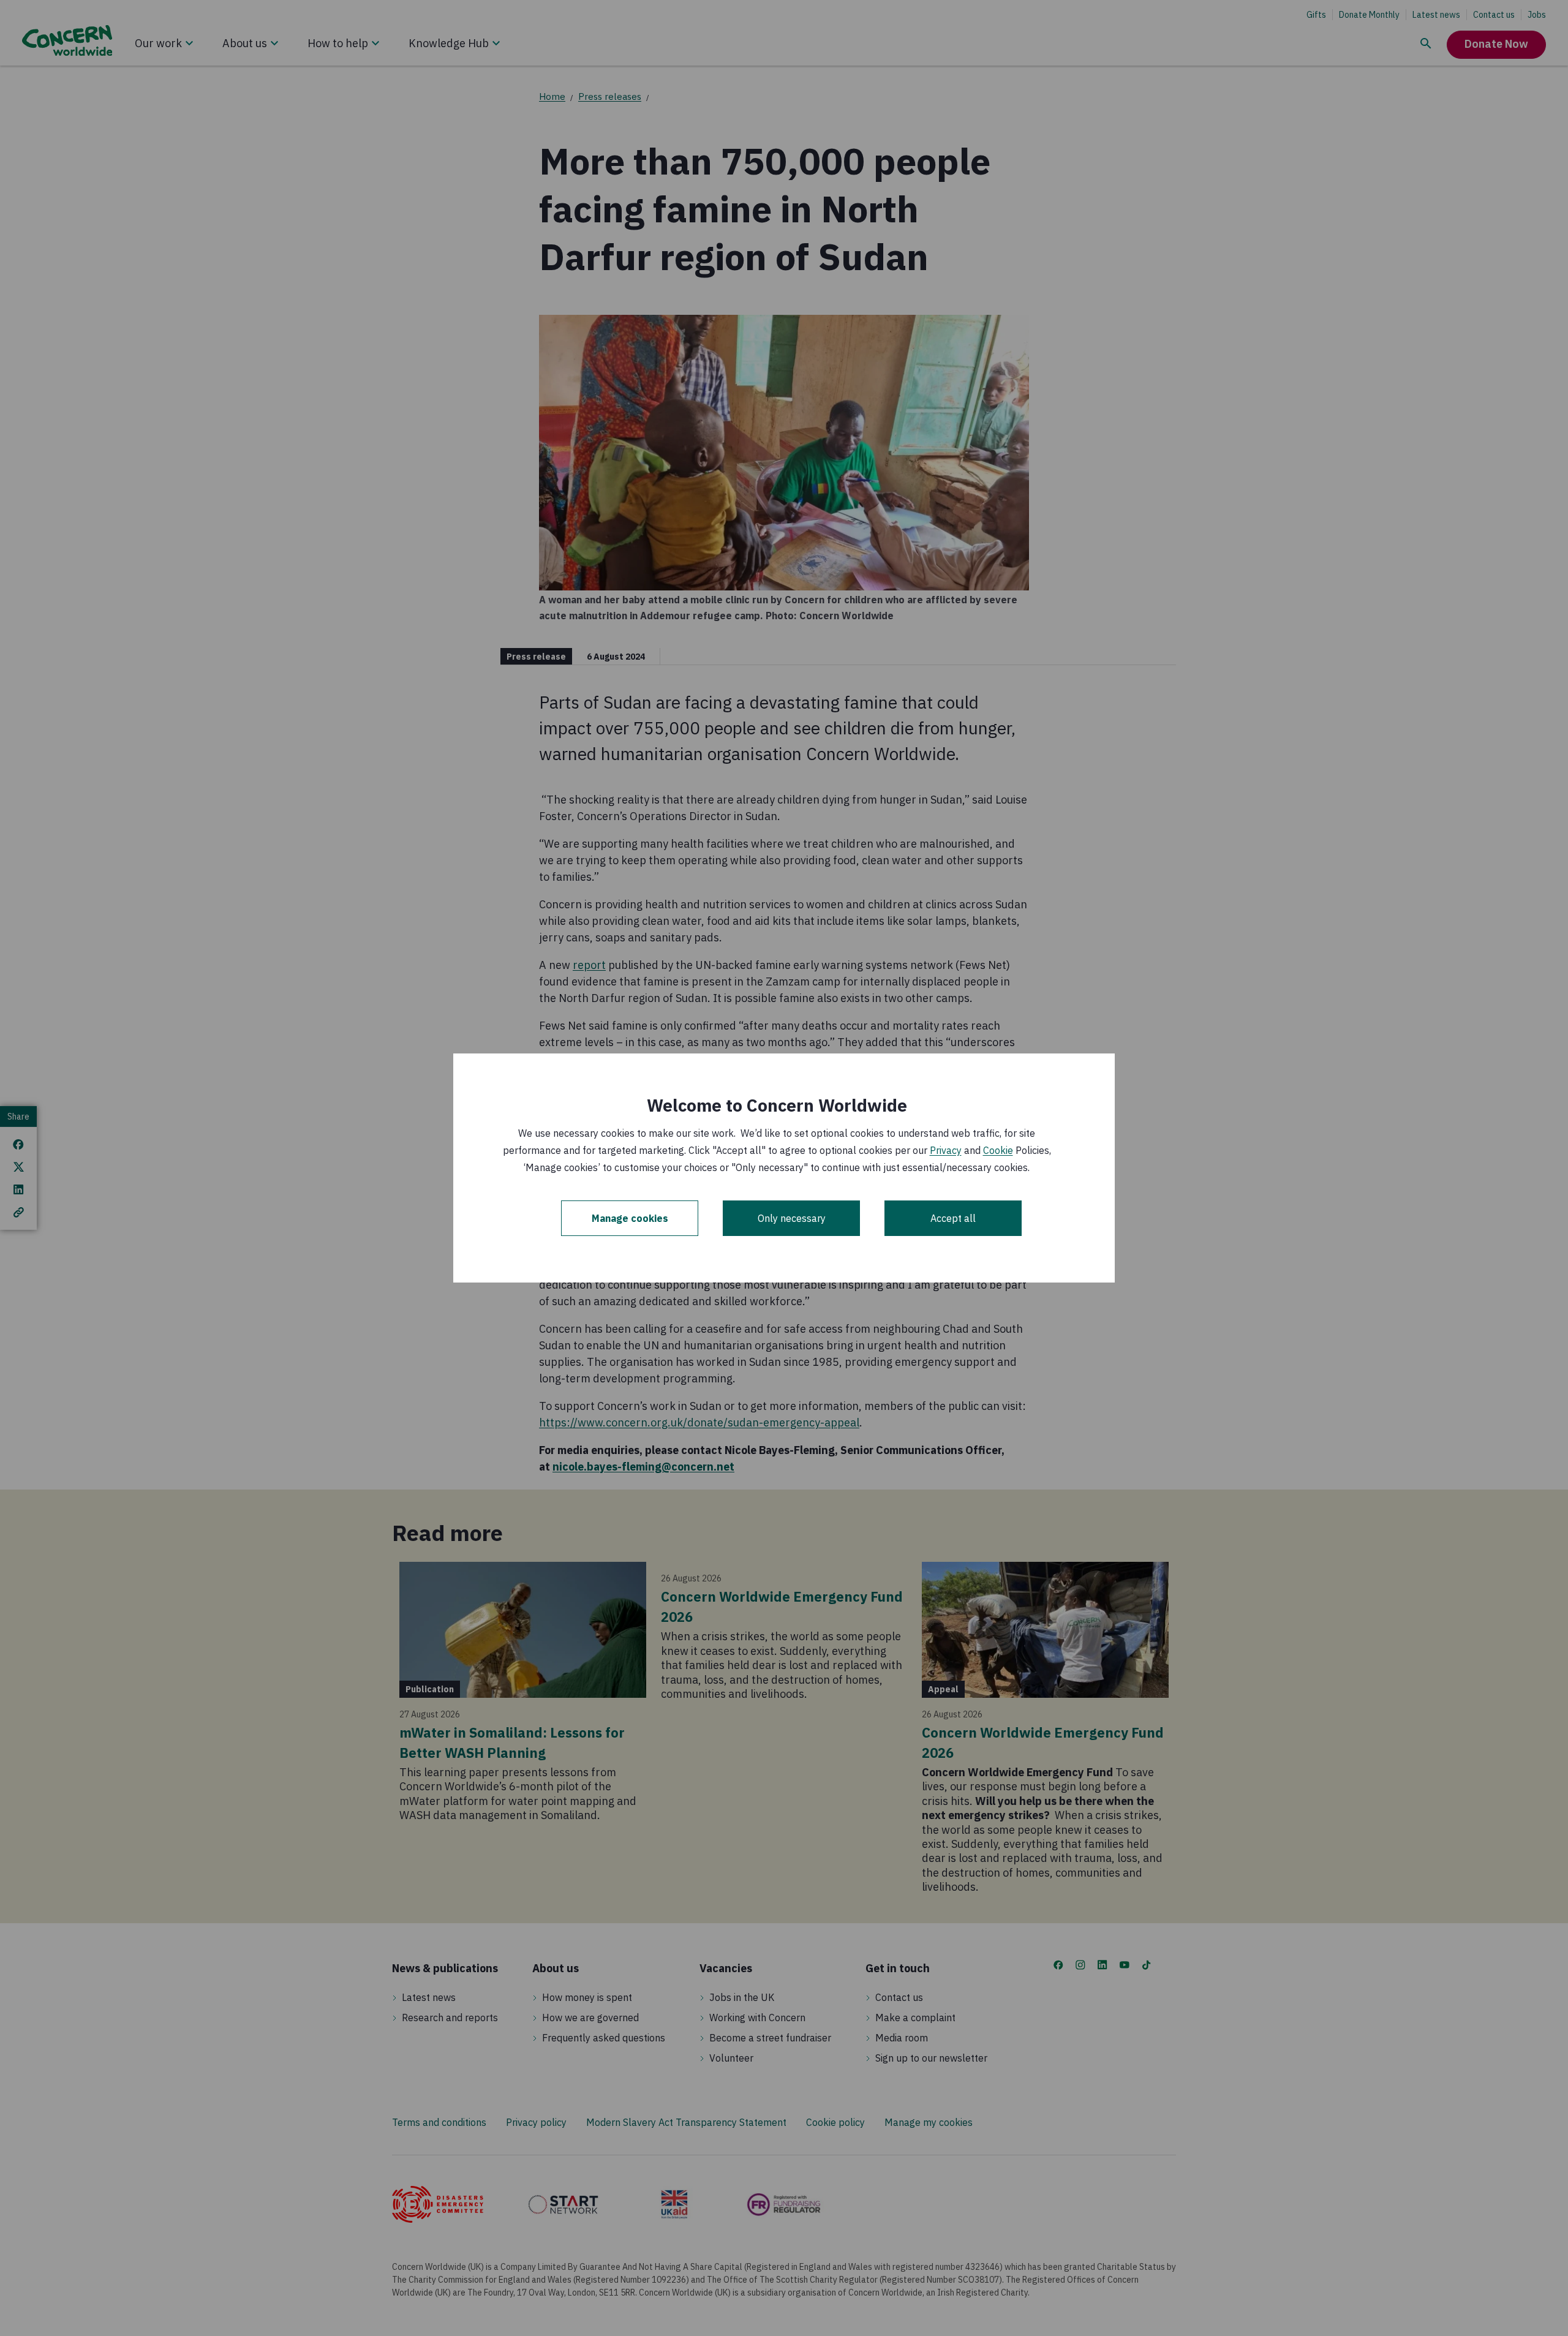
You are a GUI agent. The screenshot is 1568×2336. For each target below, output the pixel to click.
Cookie (998, 1150)
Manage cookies (630, 1218)
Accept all (953, 1218)
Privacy (946, 1150)
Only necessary (792, 1218)
